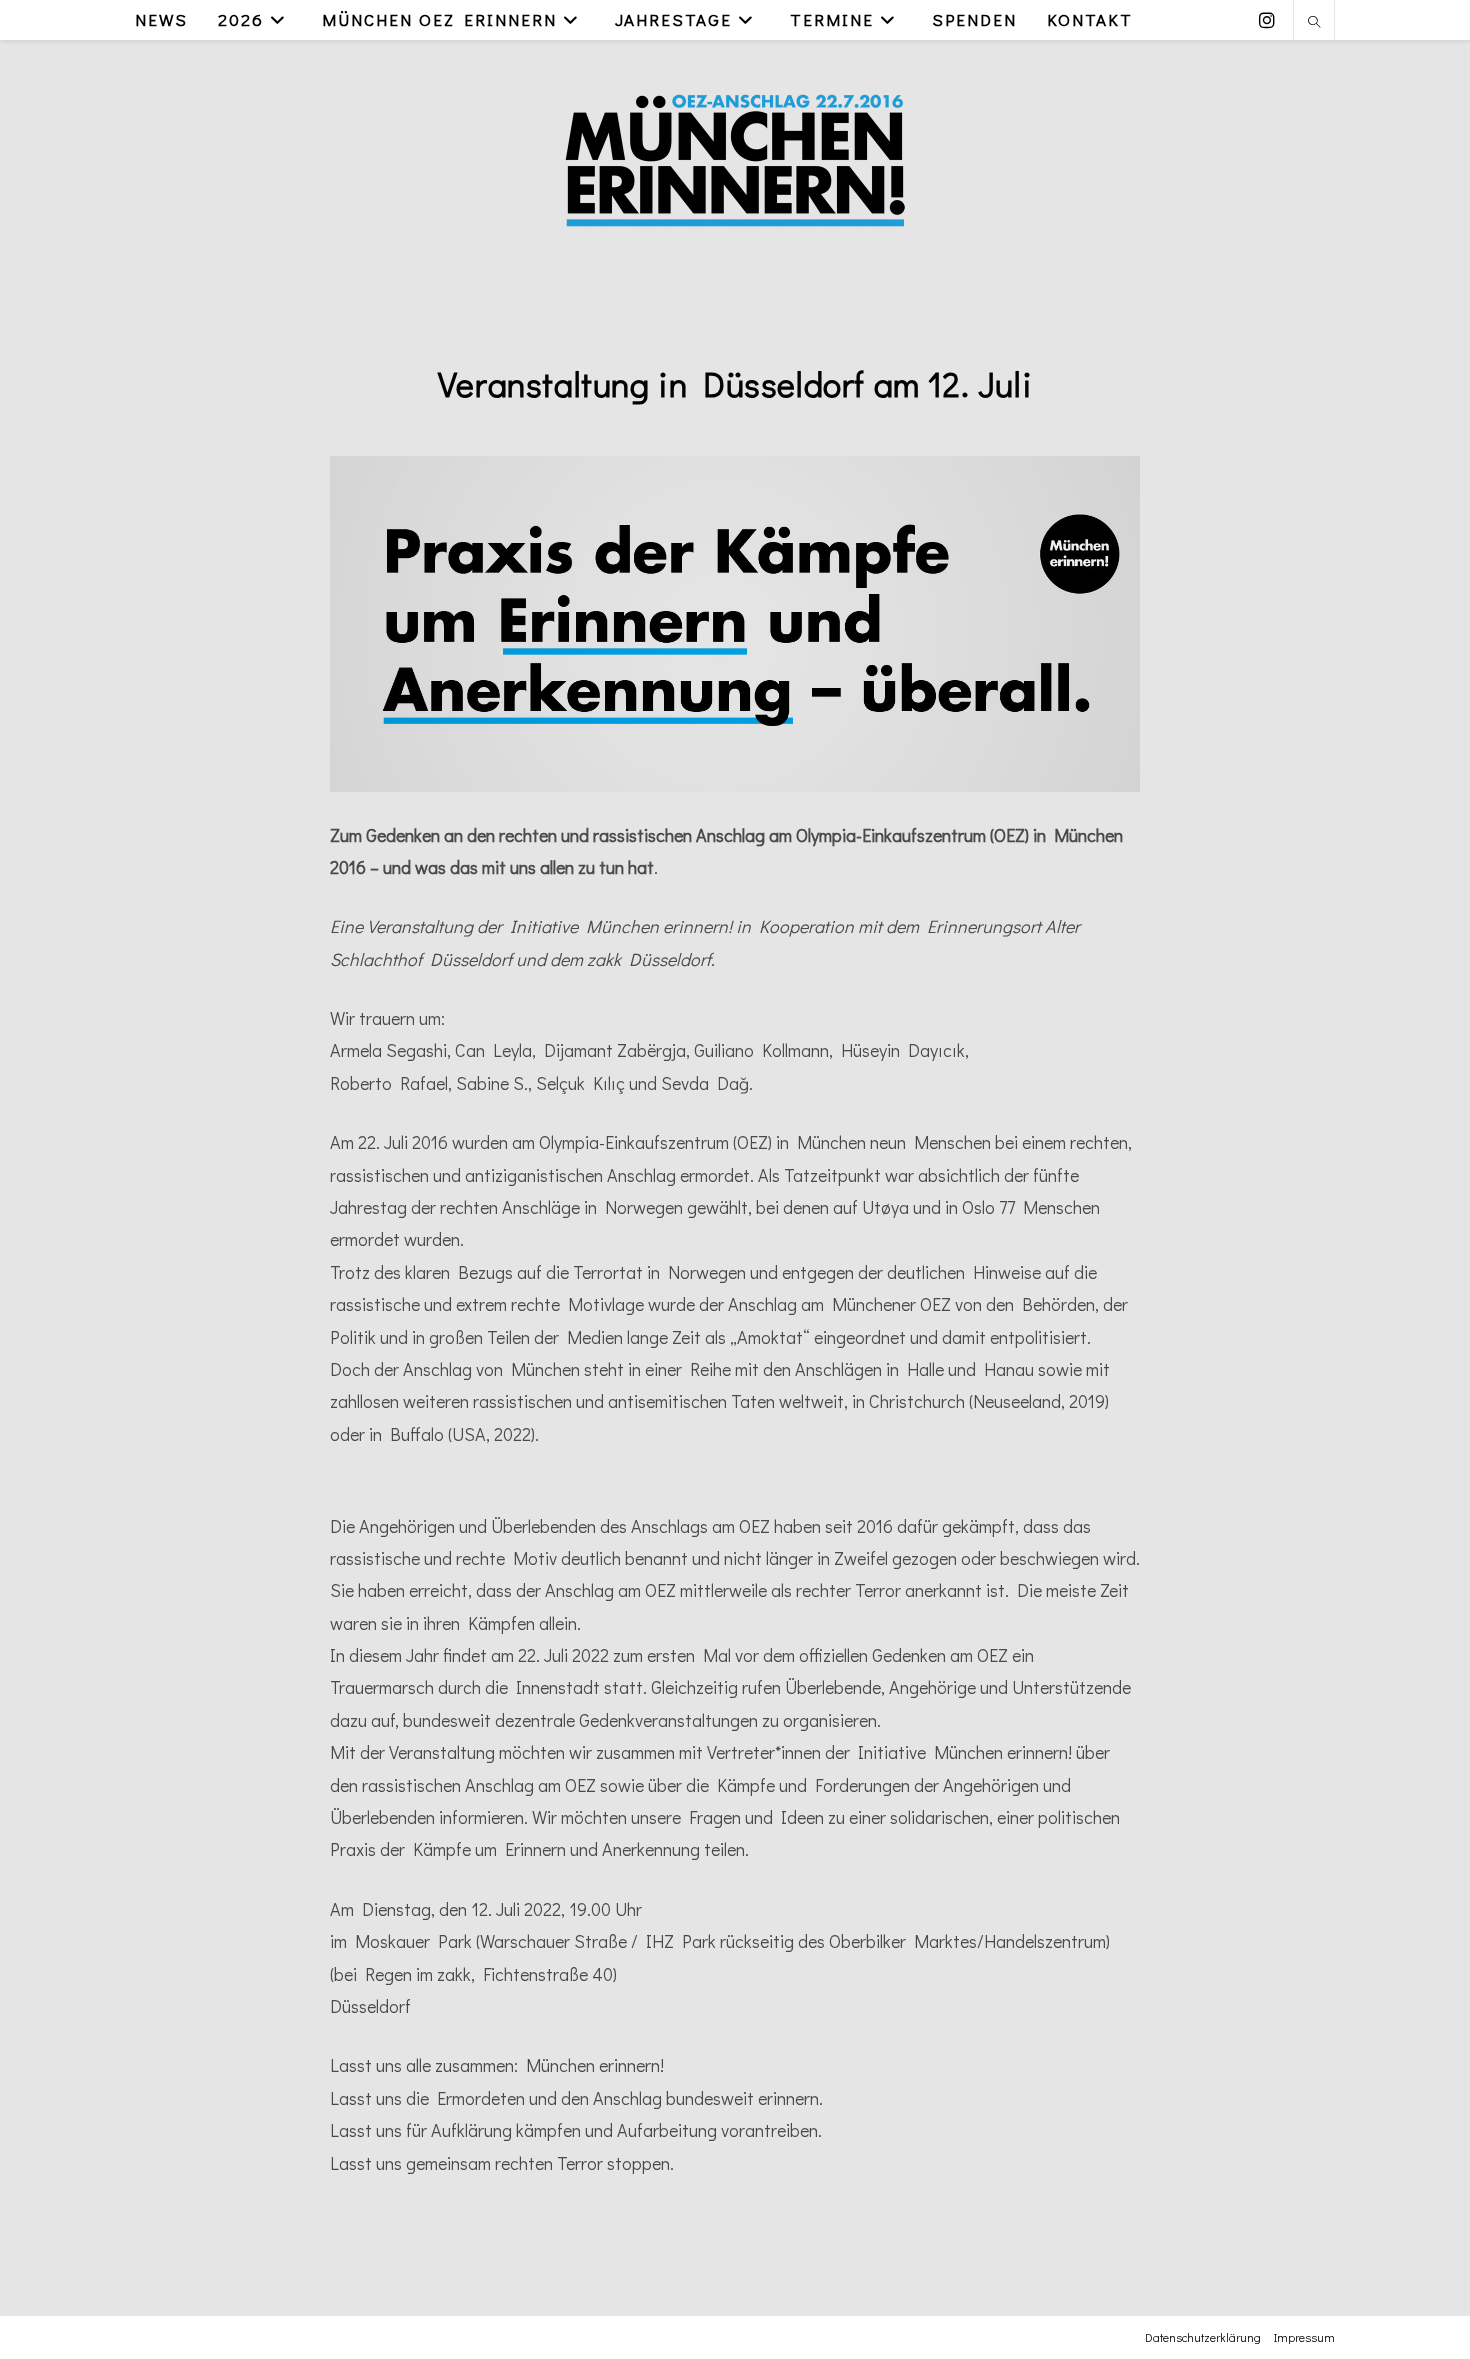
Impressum (1304, 2337)
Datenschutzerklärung (1203, 2337)
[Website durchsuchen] (1314, 23)
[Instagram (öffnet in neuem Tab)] (1267, 20)
